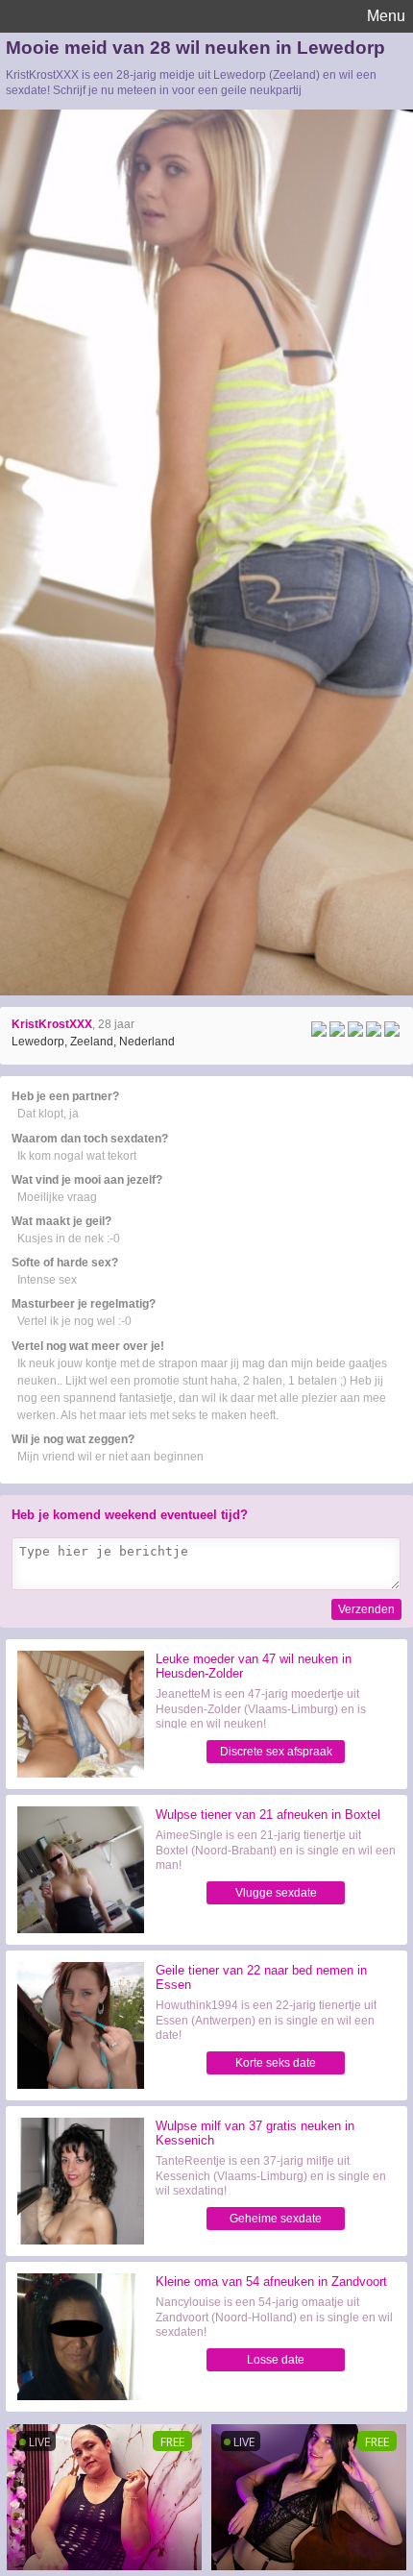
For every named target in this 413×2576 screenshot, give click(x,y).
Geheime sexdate (276, 2219)
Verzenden (366, 1609)
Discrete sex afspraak (276, 1752)
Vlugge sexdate (276, 1893)
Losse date (276, 2360)
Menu (386, 16)
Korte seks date (276, 2063)
